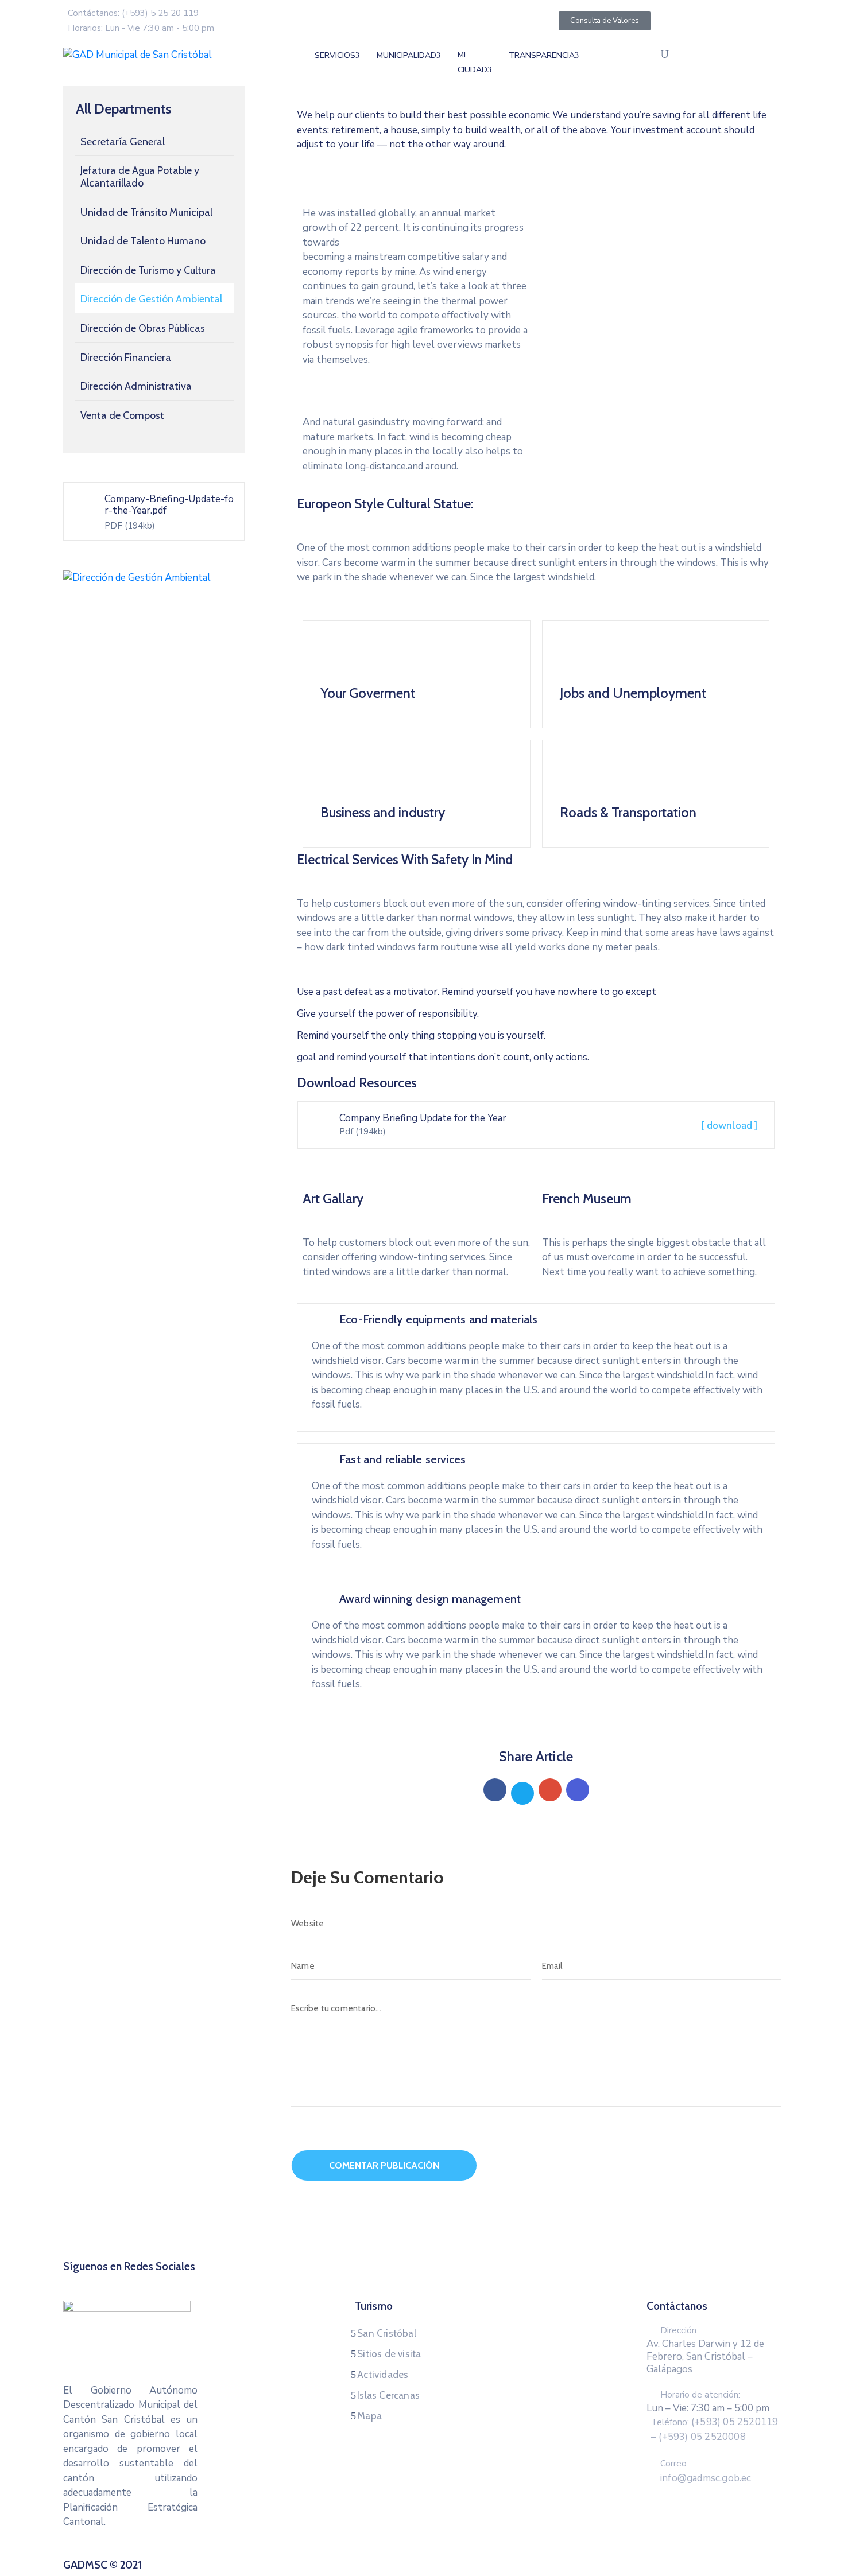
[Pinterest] (550, 1790)
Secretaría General (123, 142)
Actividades (383, 2375)
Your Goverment (368, 693)
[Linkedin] (578, 1790)
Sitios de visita (389, 2354)
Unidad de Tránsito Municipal (146, 212)
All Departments (123, 109)
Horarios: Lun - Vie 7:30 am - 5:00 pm (141, 28)
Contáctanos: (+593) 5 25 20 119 (133, 13)
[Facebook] (495, 1790)
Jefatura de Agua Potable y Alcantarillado (140, 177)
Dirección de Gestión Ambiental (151, 299)
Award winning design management (430, 1599)
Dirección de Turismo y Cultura (148, 270)
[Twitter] (522, 1793)
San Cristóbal (387, 2333)
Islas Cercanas (388, 2395)
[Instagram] (433, 2280)
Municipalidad (406, 55)
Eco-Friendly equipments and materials (438, 1319)
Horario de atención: (700, 2395)
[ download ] (729, 1126)
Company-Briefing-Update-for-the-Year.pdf (169, 505)
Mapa (369, 2416)
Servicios (335, 55)
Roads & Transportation (628, 812)
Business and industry (383, 812)
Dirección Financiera (126, 358)
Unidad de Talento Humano (143, 241)
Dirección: (679, 2330)
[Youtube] (455, 2280)
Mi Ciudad (473, 62)
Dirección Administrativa (136, 386)
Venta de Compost (122, 415)
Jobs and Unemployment (633, 693)
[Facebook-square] (389, 2280)
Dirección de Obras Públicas (143, 328)
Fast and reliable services (402, 1459)
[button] (562, 195)
